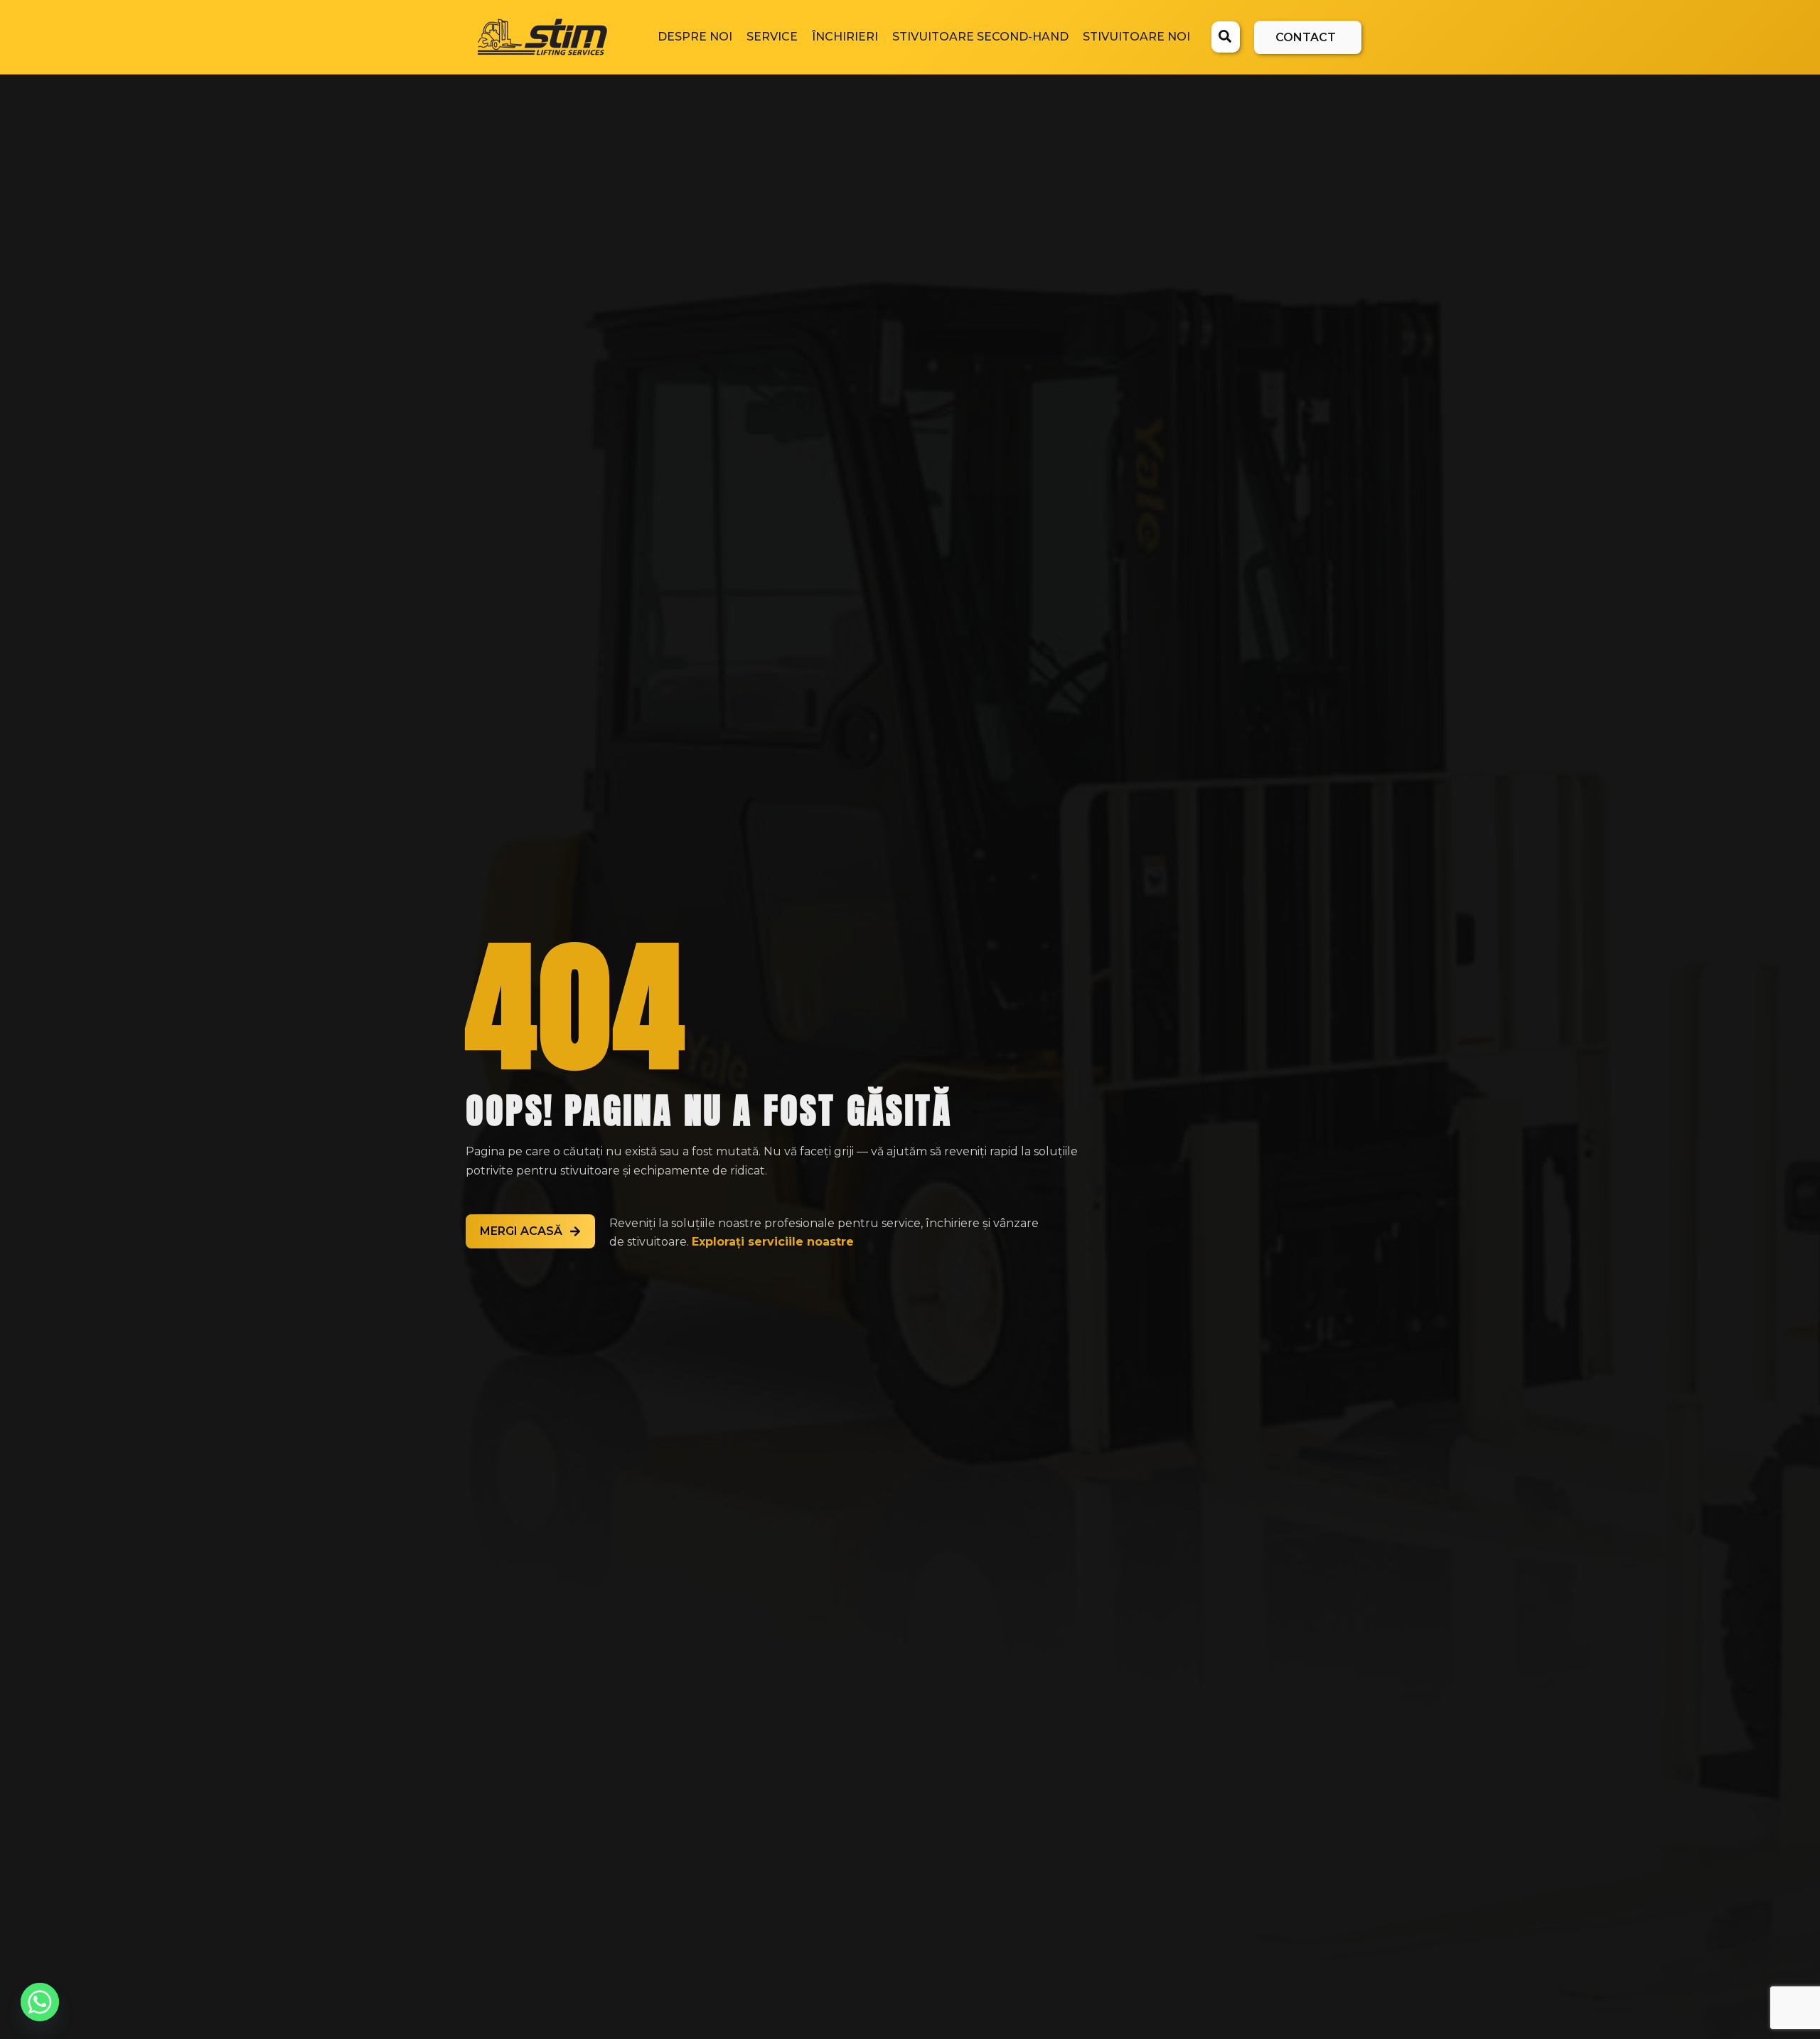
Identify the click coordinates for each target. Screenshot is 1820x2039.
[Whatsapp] (40, 2002)
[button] (1226, 38)
